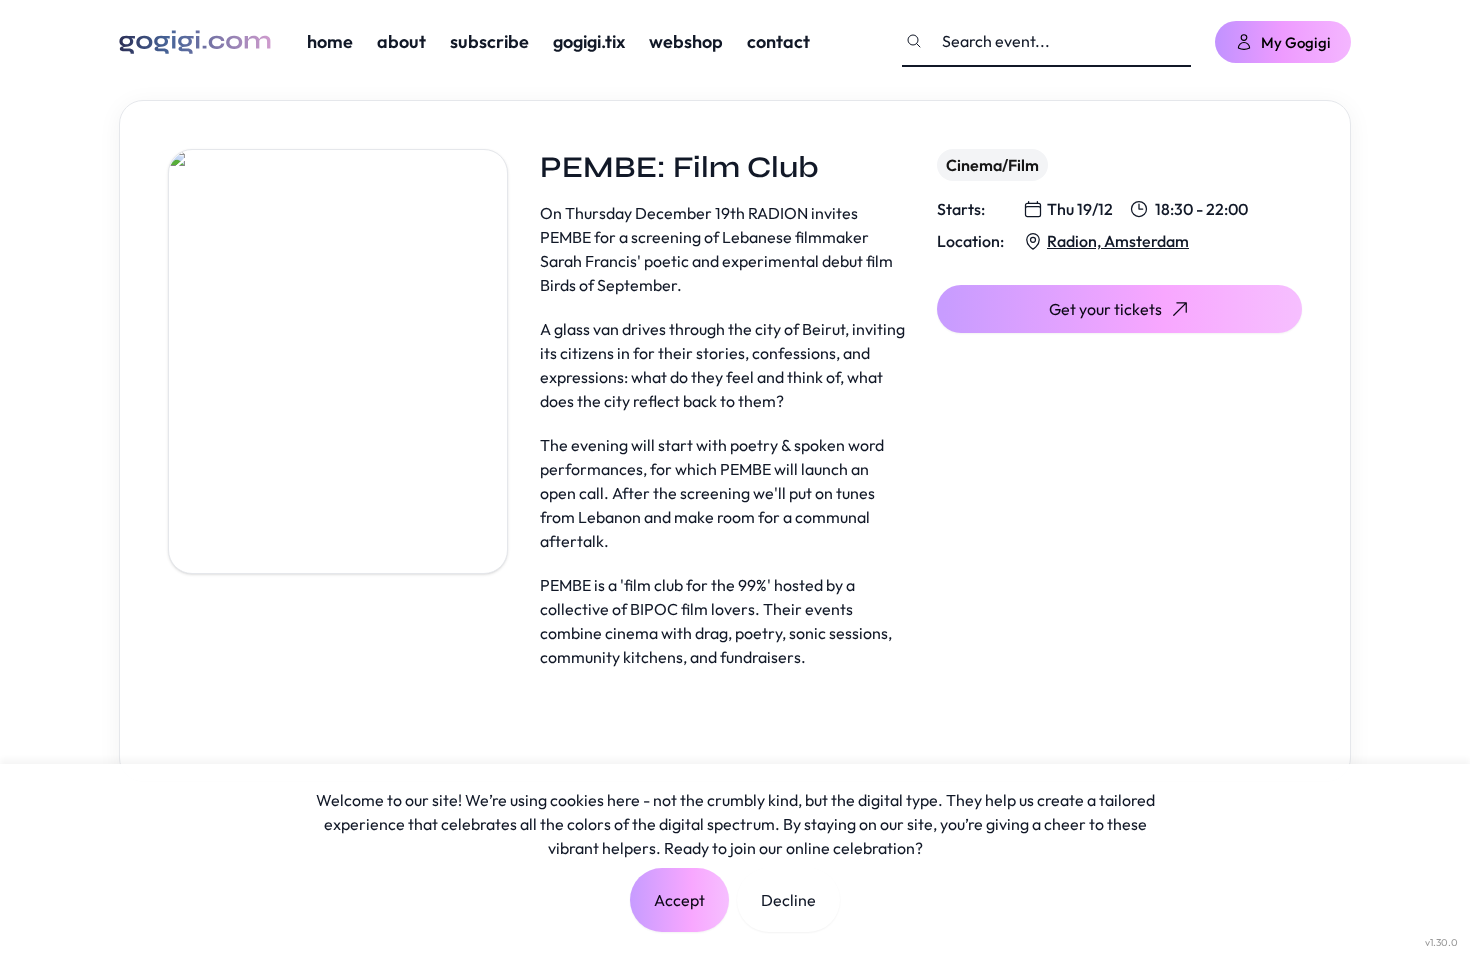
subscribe (489, 41)
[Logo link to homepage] (195, 42)
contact (778, 41)
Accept (679, 900)
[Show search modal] (914, 41)
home (330, 41)
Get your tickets (1105, 309)
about (401, 41)
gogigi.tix (589, 41)
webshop (686, 41)
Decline (788, 900)
